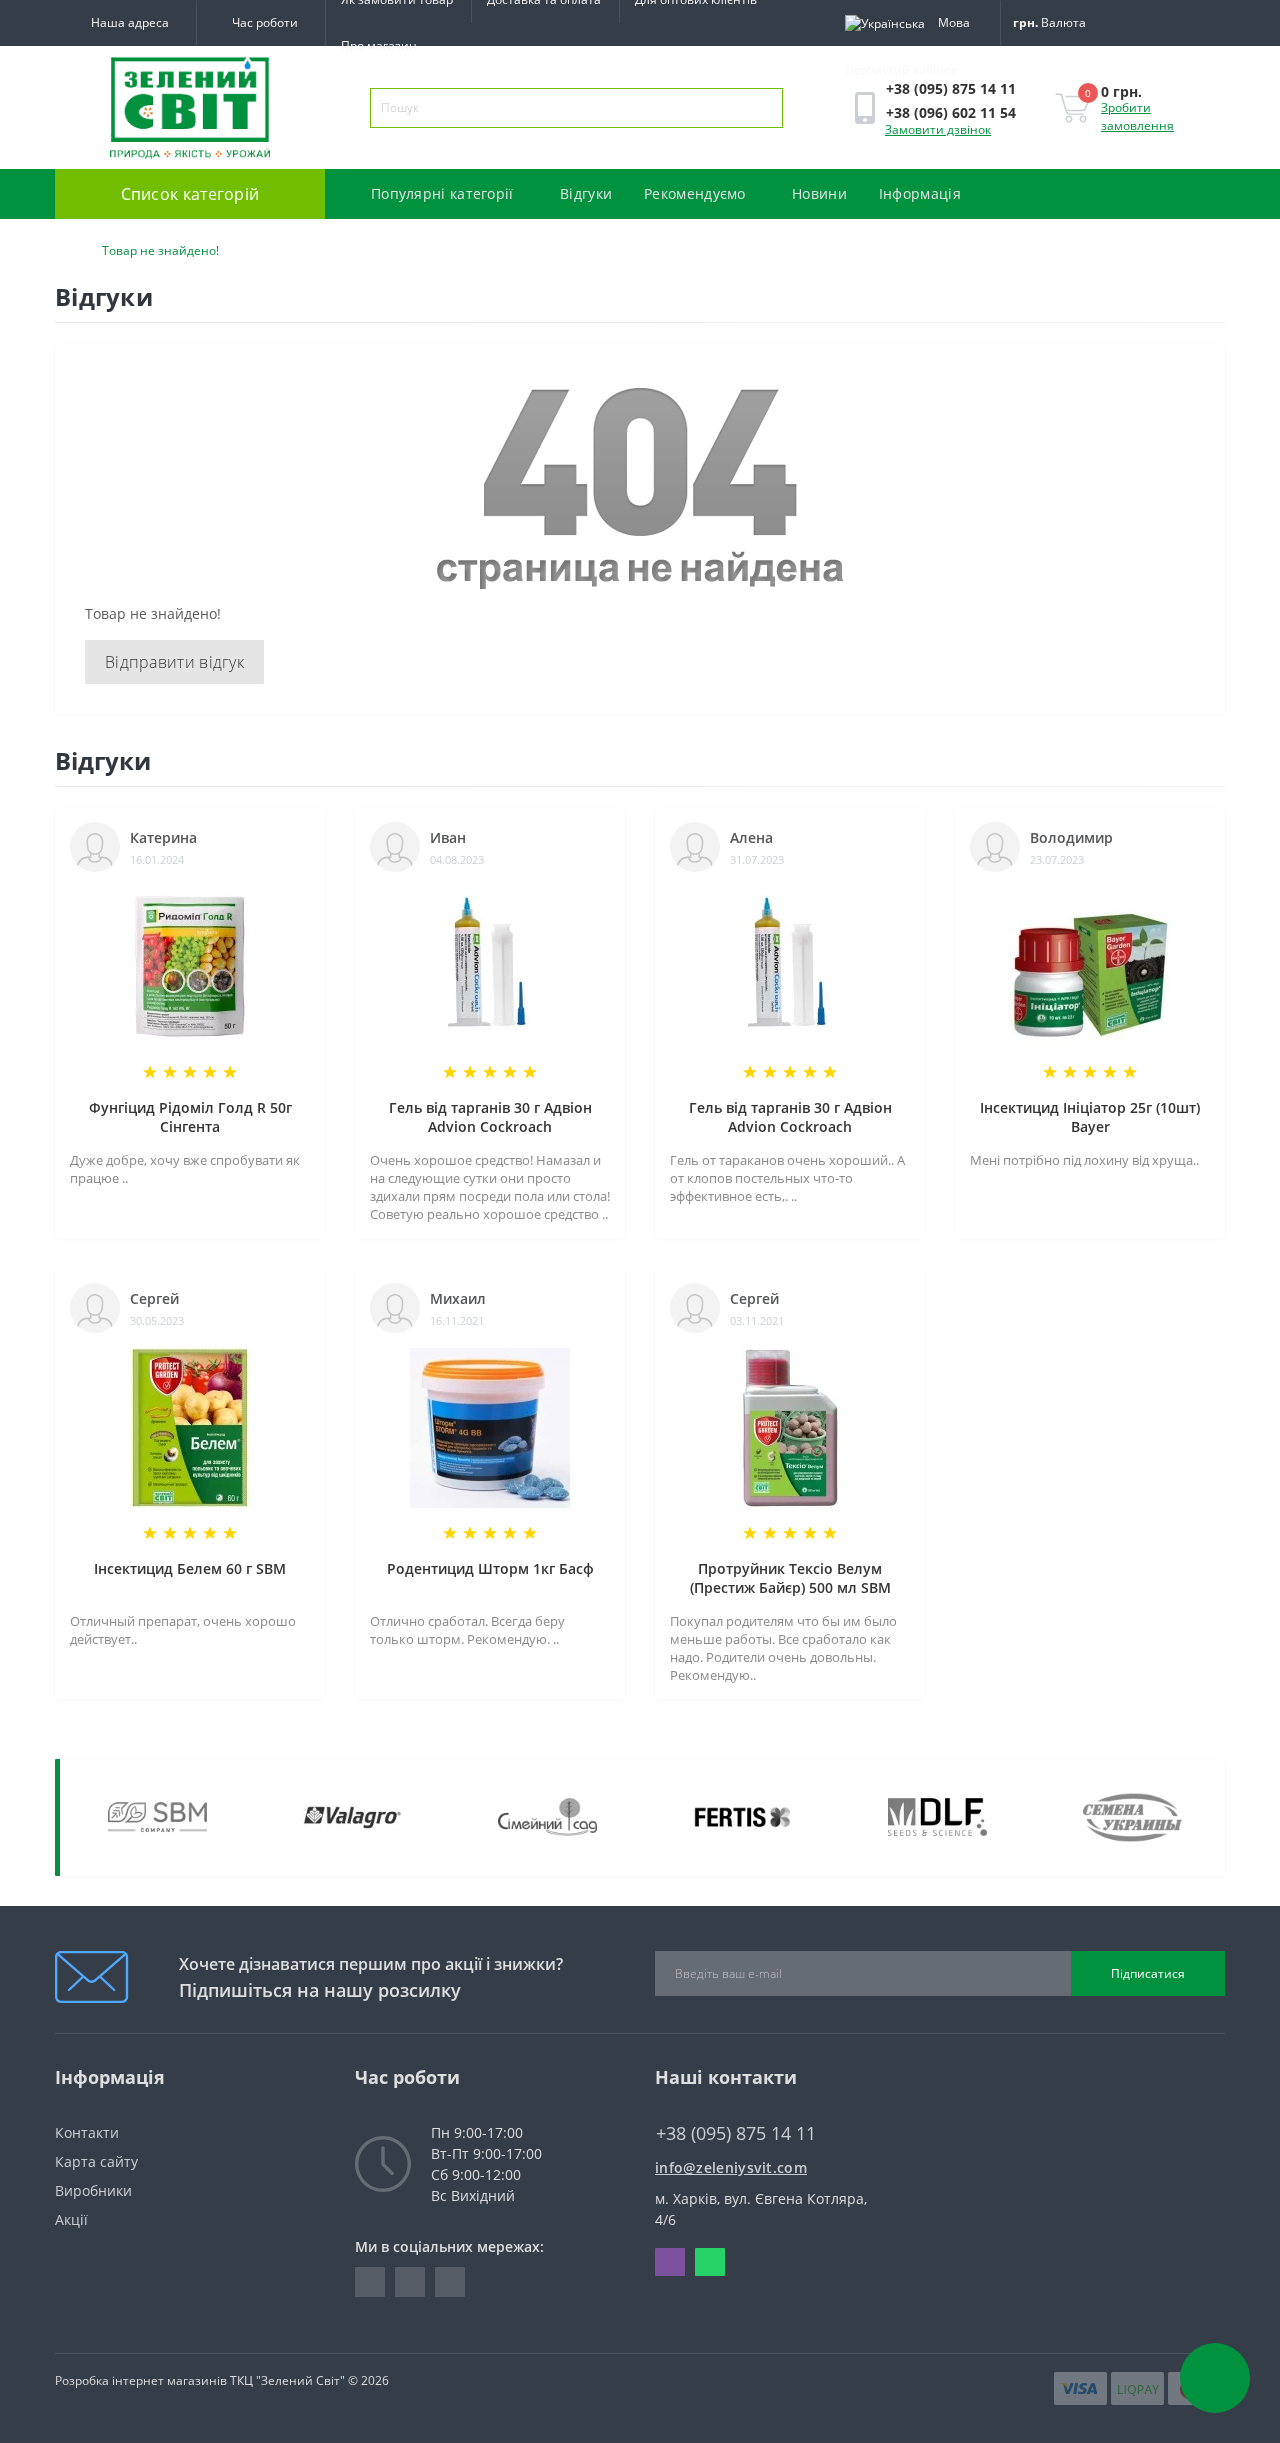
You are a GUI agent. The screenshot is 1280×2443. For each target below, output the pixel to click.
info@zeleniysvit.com (731, 2167)
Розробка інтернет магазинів (141, 2380)
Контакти (87, 2132)
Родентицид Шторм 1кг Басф (490, 1568)
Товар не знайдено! (160, 250)
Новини (819, 193)
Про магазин (379, 45)
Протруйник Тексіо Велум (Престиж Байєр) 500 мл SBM (790, 1578)
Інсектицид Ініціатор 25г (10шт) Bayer (1090, 1117)
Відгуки (586, 193)
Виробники (93, 2190)
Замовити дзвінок (938, 129)
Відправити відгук (174, 662)
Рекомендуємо (695, 193)
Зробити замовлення (1137, 116)
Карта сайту (96, 2161)
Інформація (922, 193)
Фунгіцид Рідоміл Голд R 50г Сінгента (190, 1117)
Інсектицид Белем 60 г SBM (190, 1568)
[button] (260, 23)
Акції (71, 2219)
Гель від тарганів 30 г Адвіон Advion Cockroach (490, 1117)
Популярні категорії (442, 193)
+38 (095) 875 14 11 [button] (736, 2133)
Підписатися (1148, 1973)
